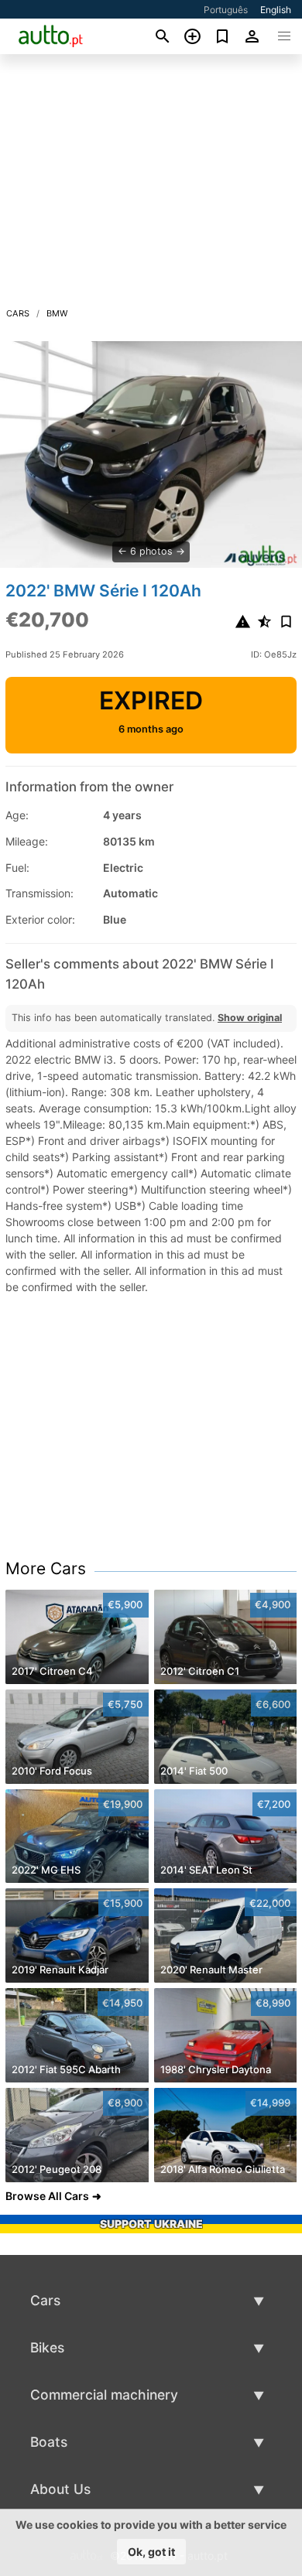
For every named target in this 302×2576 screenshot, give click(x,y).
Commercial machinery (104, 2395)
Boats (49, 2442)
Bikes (47, 2347)
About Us (60, 2489)
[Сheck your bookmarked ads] (223, 36)
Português (226, 10)
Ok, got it (151, 2552)
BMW (57, 313)
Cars (18, 313)
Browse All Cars (47, 2196)
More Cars (46, 1568)
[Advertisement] (151, 185)
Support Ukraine (151, 2224)
